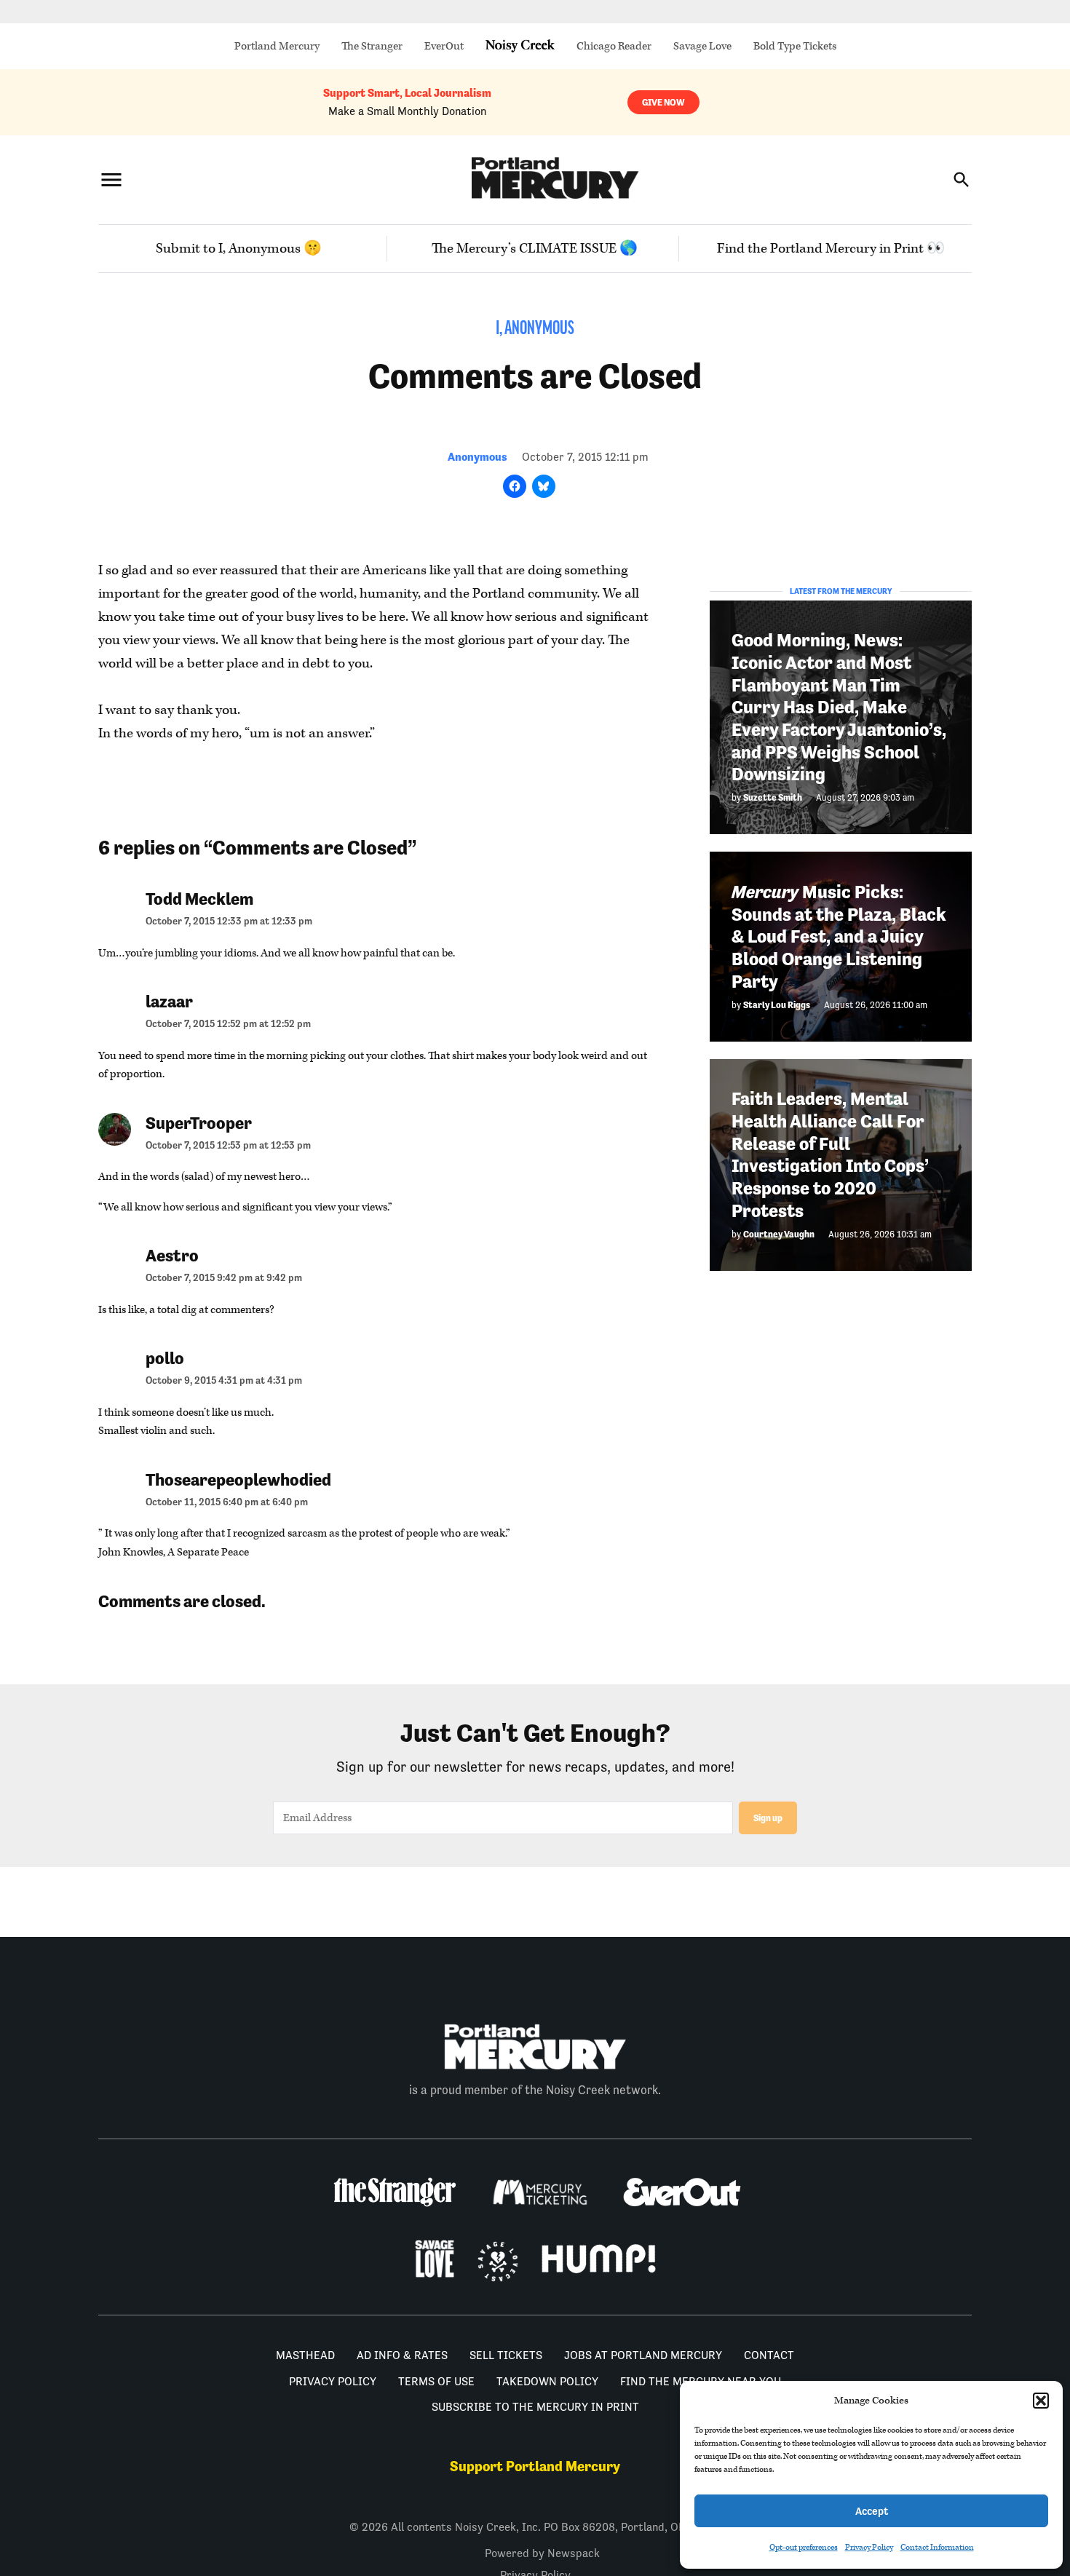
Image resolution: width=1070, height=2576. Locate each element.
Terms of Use (436, 2381)
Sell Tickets (506, 2355)
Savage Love (702, 46)
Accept (872, 2511)
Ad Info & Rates (402, 2355)
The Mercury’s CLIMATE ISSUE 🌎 (535, 249)
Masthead (305, 2355)
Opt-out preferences (804, 2547)
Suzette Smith (773, 797)
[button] (1041, 2401)
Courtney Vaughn (779, 1233)
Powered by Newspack (542, 2553)
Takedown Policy (547, 2381)
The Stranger (372, 46)
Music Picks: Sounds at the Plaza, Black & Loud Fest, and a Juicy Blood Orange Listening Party (839, 936)
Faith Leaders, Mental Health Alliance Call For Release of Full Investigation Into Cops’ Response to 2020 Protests (830, 1155)
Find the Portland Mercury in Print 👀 (831, 249)
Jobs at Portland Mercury (643, 2355)
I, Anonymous (535, 329)
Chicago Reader (614, 46)
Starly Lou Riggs (777, 1004)
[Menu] (111, 179)
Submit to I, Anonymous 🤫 (239, 249)
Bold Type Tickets (795, 46)
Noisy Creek (520, 46)
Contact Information (937, 2547)
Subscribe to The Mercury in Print (535, 2407)
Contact (769, 2355)
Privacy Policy (869, 2547)
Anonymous (477, 457)
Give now (663, 102)
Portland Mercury (277, 46)
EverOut (444, 46)
